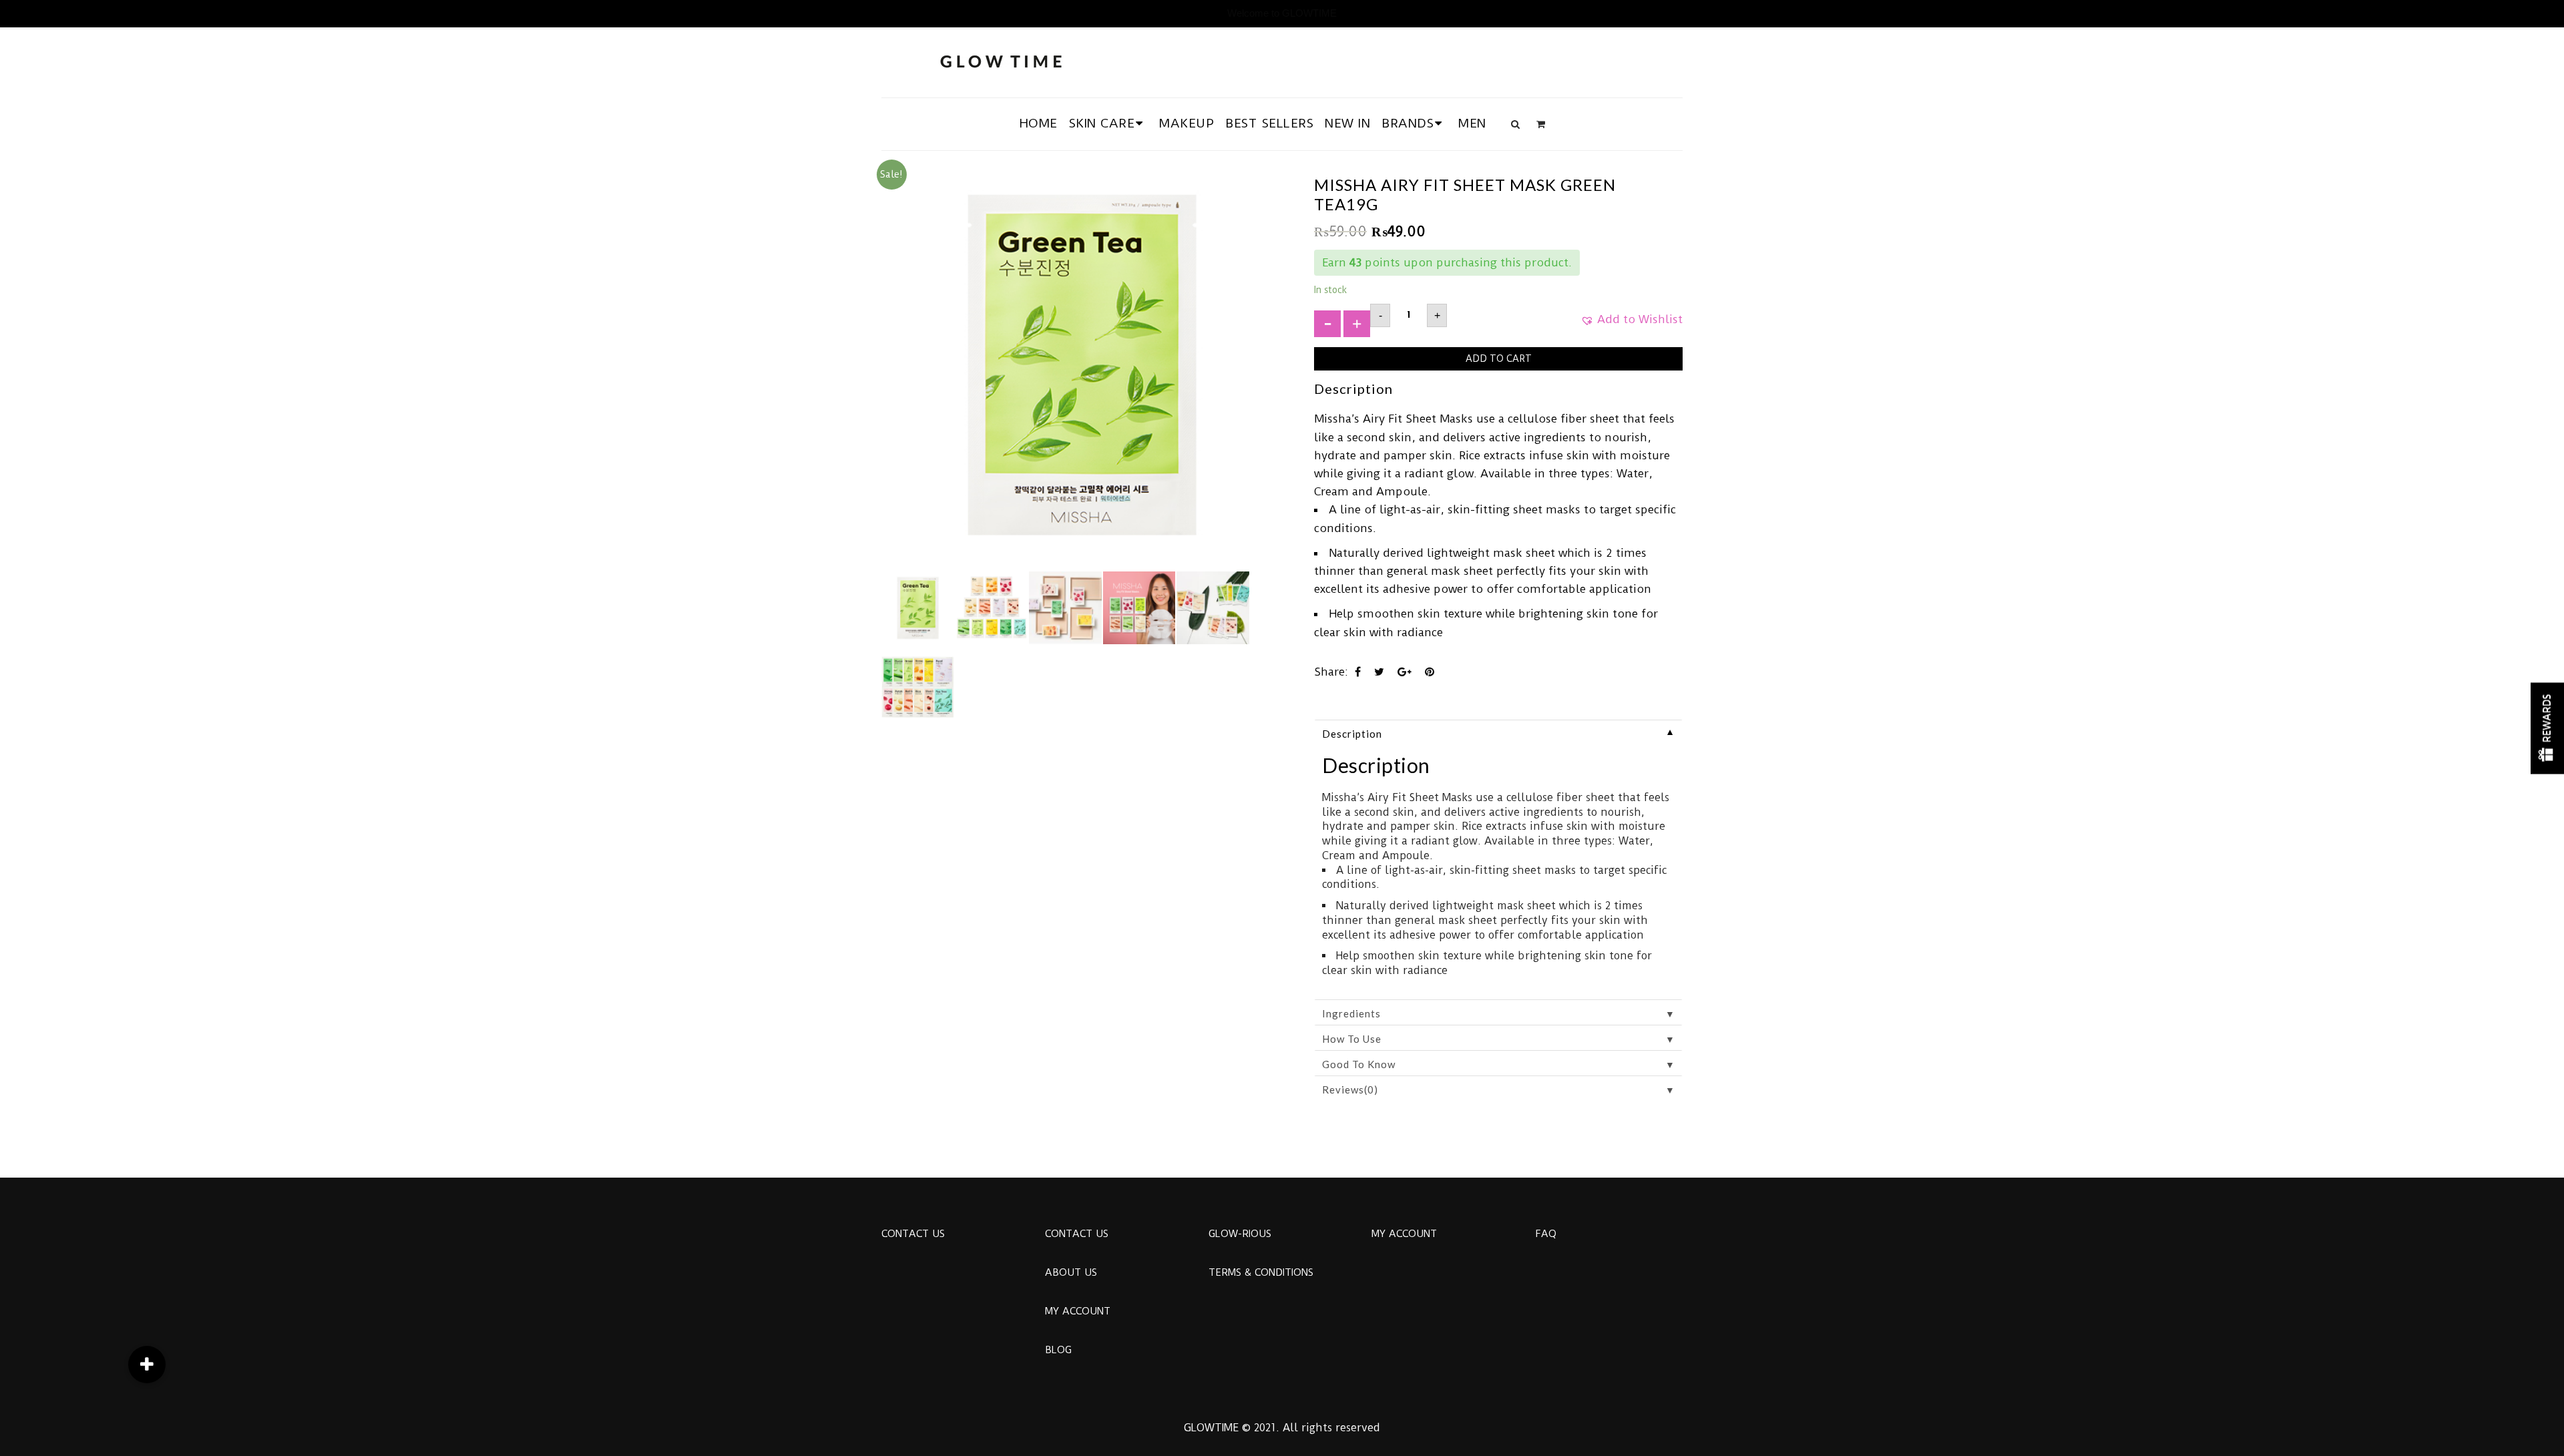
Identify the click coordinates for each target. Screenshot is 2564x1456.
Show (2547, 728)
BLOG (1058, 1350)
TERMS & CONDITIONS (1261, 1272)
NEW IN (1347, 123)
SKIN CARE (1102, 123)
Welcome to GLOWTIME (1282, 13)
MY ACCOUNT (1078, 1311)
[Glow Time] (1001, 60)
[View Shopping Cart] (1541, 124)
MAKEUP (1187, 123)
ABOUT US (1071, 1272)
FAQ (1546, 1234)
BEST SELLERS (1269, 123)
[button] (1632, 324)
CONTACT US (913, 1234)
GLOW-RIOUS (1240, 1234)
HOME (1039, 123)
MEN (1472, 123)
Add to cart (1499, 358)
